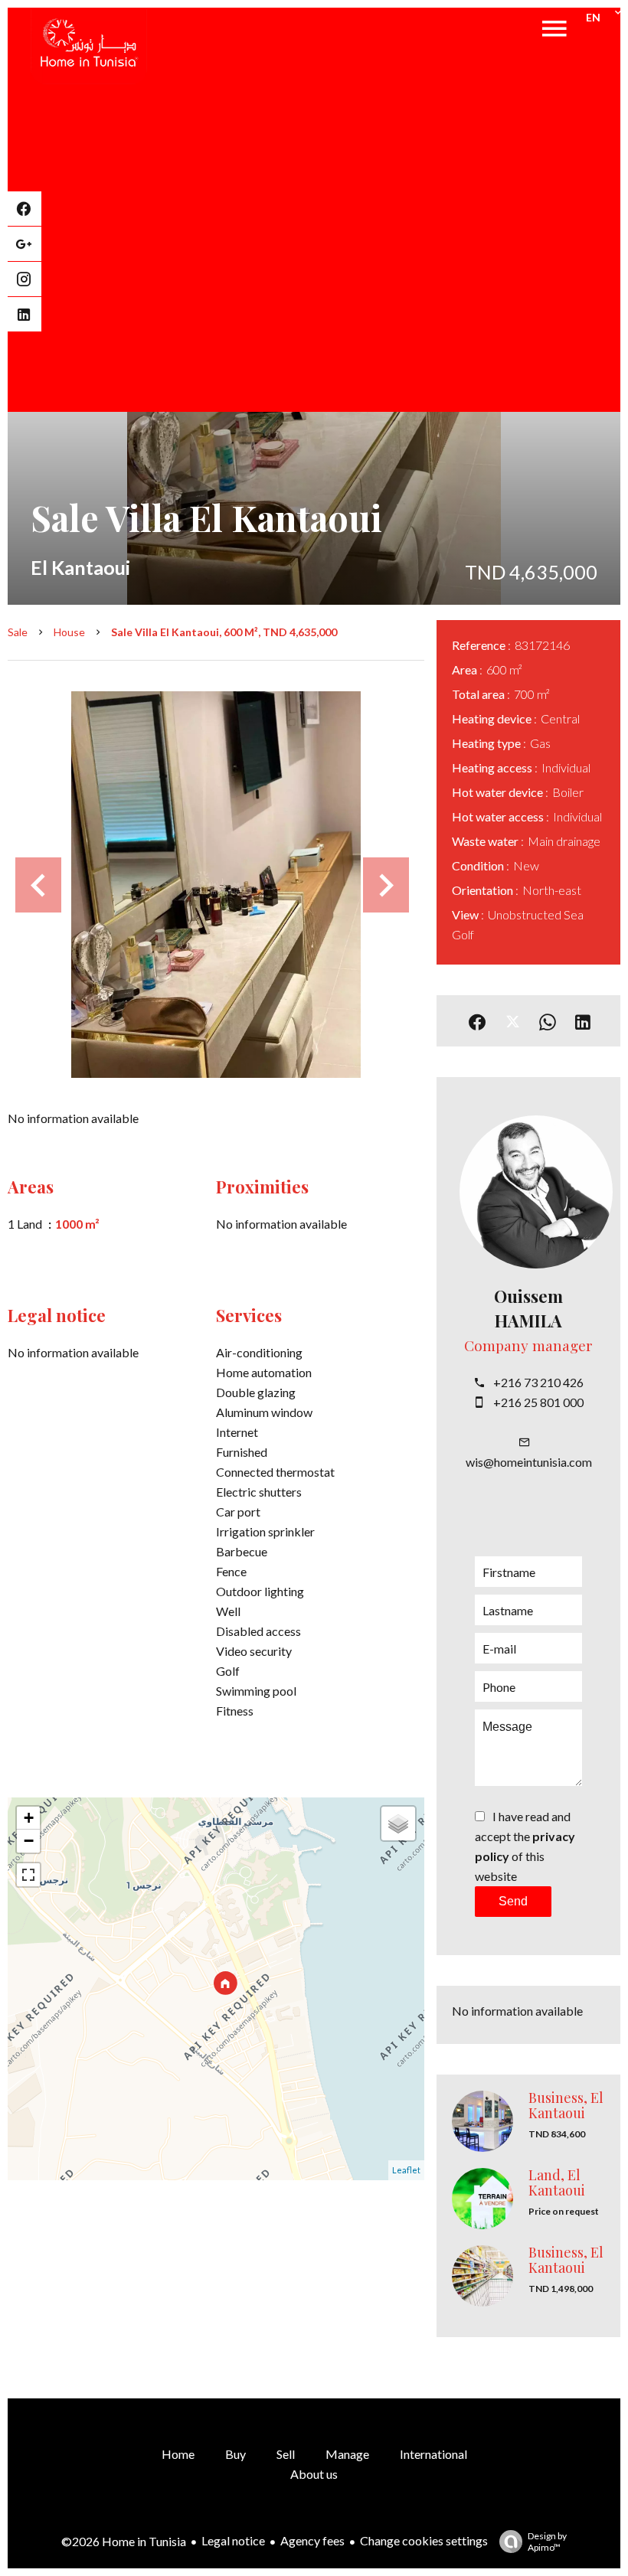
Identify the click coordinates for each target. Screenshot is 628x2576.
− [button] (29, 1841)
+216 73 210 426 (538, 1382)
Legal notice (233, 2540)
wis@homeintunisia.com (529, 1462)
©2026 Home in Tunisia (124, 2541)
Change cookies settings (424, 2540)
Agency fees (312, 2540)
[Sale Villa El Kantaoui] (216, 885)
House (69, 632)
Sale (18, 632)
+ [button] (29, 1818)
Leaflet (406, 2170)
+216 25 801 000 (538, 1402)
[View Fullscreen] (28, 1875)
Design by (547, 2542)
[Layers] (398, 1823)
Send (513, 1901)
